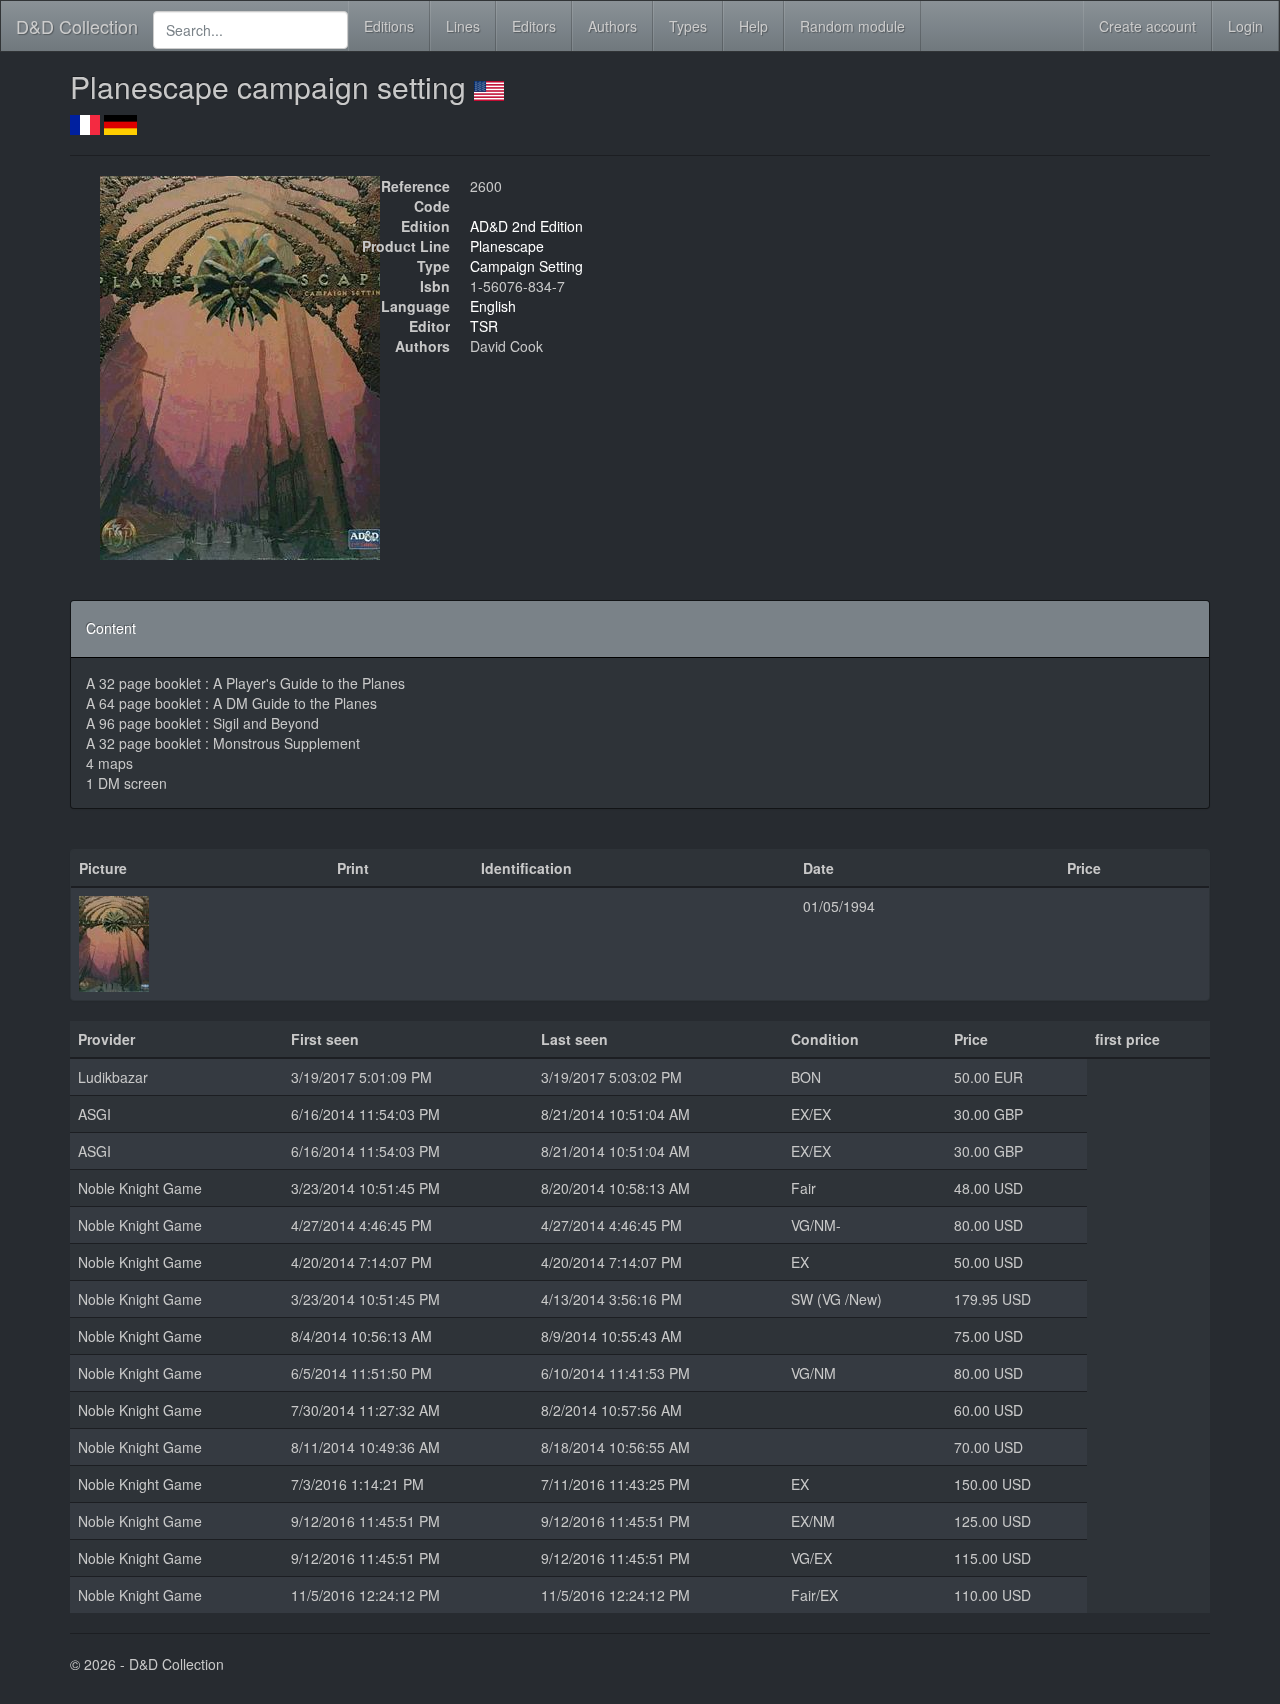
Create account (1147, 26)
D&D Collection (77, 26)
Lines (463, 26)
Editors (534, 26)
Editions (389, 26)
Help (753, 26)
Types (688, 26)
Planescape (507, 246)
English (493, 306)
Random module (852, 26)
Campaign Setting (526, 266)
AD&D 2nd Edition (526, 226)
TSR (484, 326)
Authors (612, 26)
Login (1245, 26)
